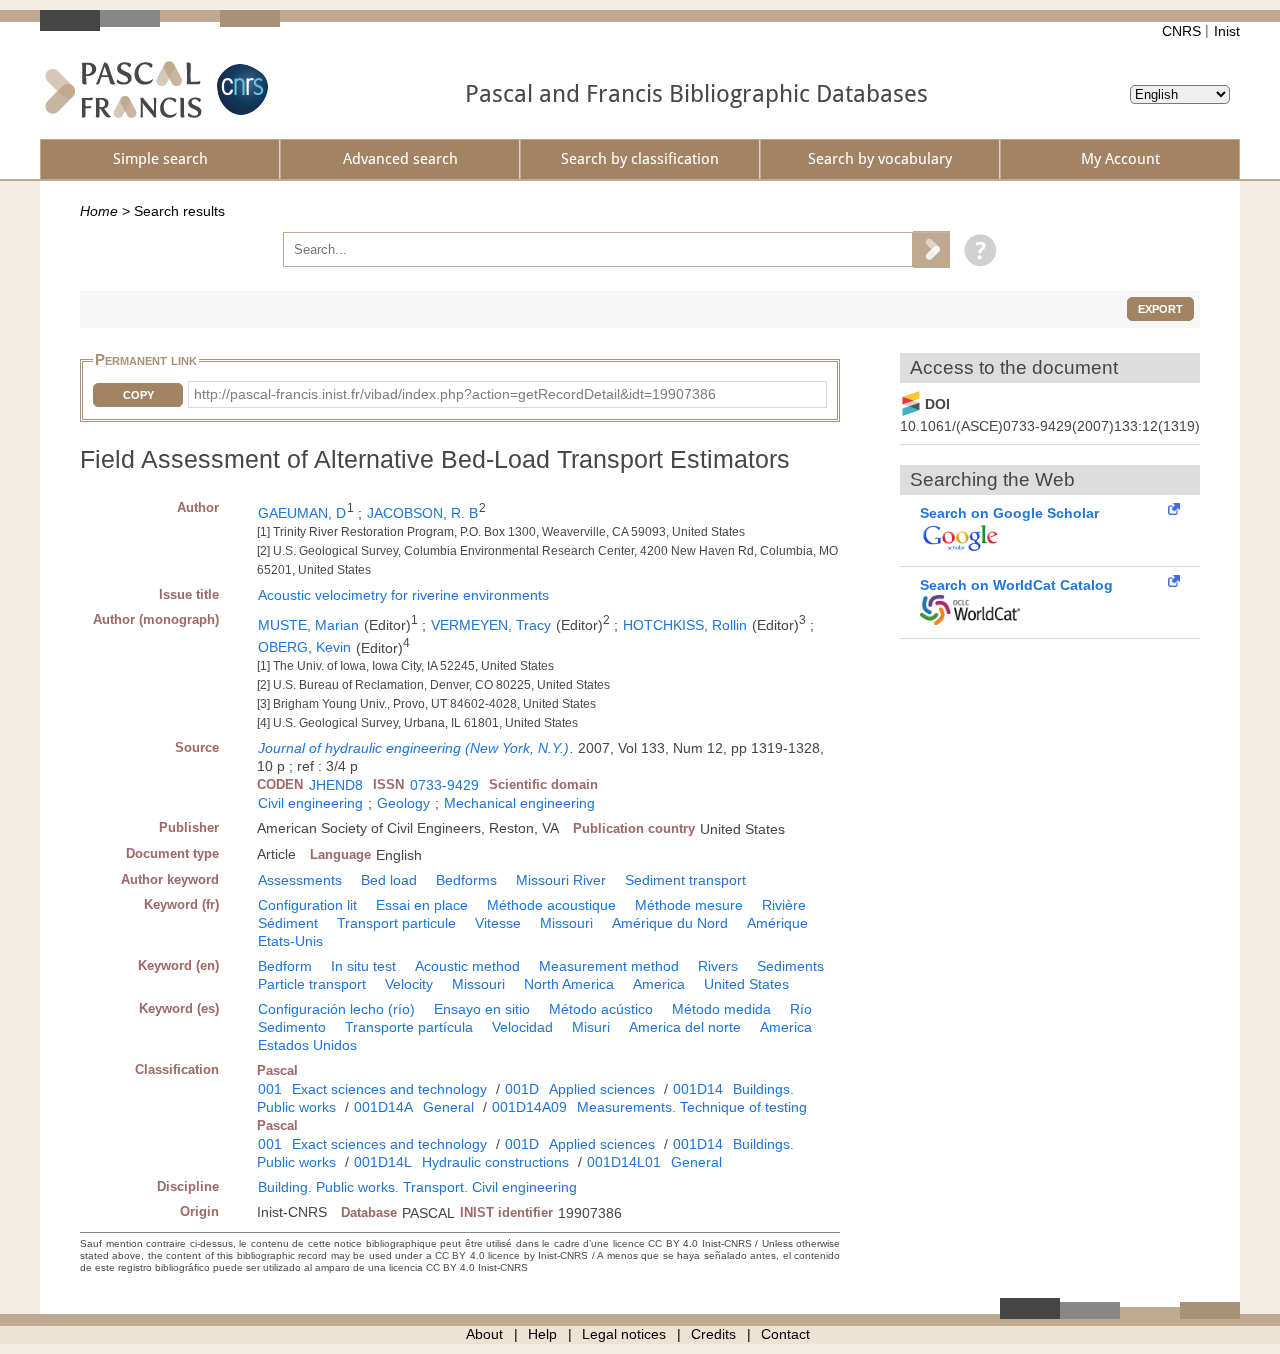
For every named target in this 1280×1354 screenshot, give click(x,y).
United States (746, 984)
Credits (713, 1334)
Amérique (777, 923)
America (659, 984)
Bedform (285, 966)
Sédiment (288, 923)
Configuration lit (307, 905)
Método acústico (601, 1009)
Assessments (300, 880)
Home (99, 211)
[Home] (123, 89)
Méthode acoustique (551, 905)
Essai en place (422, 905)
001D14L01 (624, 1162)
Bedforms (466, 880)
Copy (138, 395)
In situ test (363, 966)
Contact (785, 1334)
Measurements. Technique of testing (692, 1107)
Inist (1227, 31)
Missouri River (561, 880)
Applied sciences (602, 1089)
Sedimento (292, 1027)
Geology (403, 803)
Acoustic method (467, 966)
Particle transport (312, 984)
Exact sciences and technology (389, 1089)
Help (542, 1334)
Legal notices (624, 1334)
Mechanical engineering (519, 803)
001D (522, 1089)
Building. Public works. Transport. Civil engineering (417, 1187)
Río (801, 1009)
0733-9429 (444, 785)
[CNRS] (240, 89)
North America (569, 984)
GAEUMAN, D (302, 513)
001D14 (698, 1089)
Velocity (409, 984)
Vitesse (498, 923)
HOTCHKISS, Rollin (685, 625)
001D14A (383, 1107)
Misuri (591, 1027)
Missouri (566, 923)
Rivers (718, 966)
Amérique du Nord (670, 923)
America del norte (685, 1027)
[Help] (975, 249)
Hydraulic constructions (495, 1162)
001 (270, 1089)
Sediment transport (685, 880)
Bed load (389, 880)
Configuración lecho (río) (336, 1009)
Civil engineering (310, 803)
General (448, 1107)
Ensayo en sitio (482, 1009)
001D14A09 (529, 1107)
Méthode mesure (689, 905)
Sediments (790, 966)
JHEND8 (336, 785)
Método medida (721, 1009)
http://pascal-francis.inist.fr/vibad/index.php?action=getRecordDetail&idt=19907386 (455, 394)
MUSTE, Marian (308, 625)
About (484, 1334)
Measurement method (609, 966)
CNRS (1181, 31)
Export (1160, 309)
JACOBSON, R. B (422, 513)
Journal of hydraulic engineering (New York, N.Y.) (413, 748)
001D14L (383, 1162)
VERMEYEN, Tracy (491, 625)
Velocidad (522, 1027)
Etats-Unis (290, 941)
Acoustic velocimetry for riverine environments (403, 595)
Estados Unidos (307, 1045)
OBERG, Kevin (304, 647)
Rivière (784, 905)
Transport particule (396, 923)
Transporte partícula (409, 1027)
